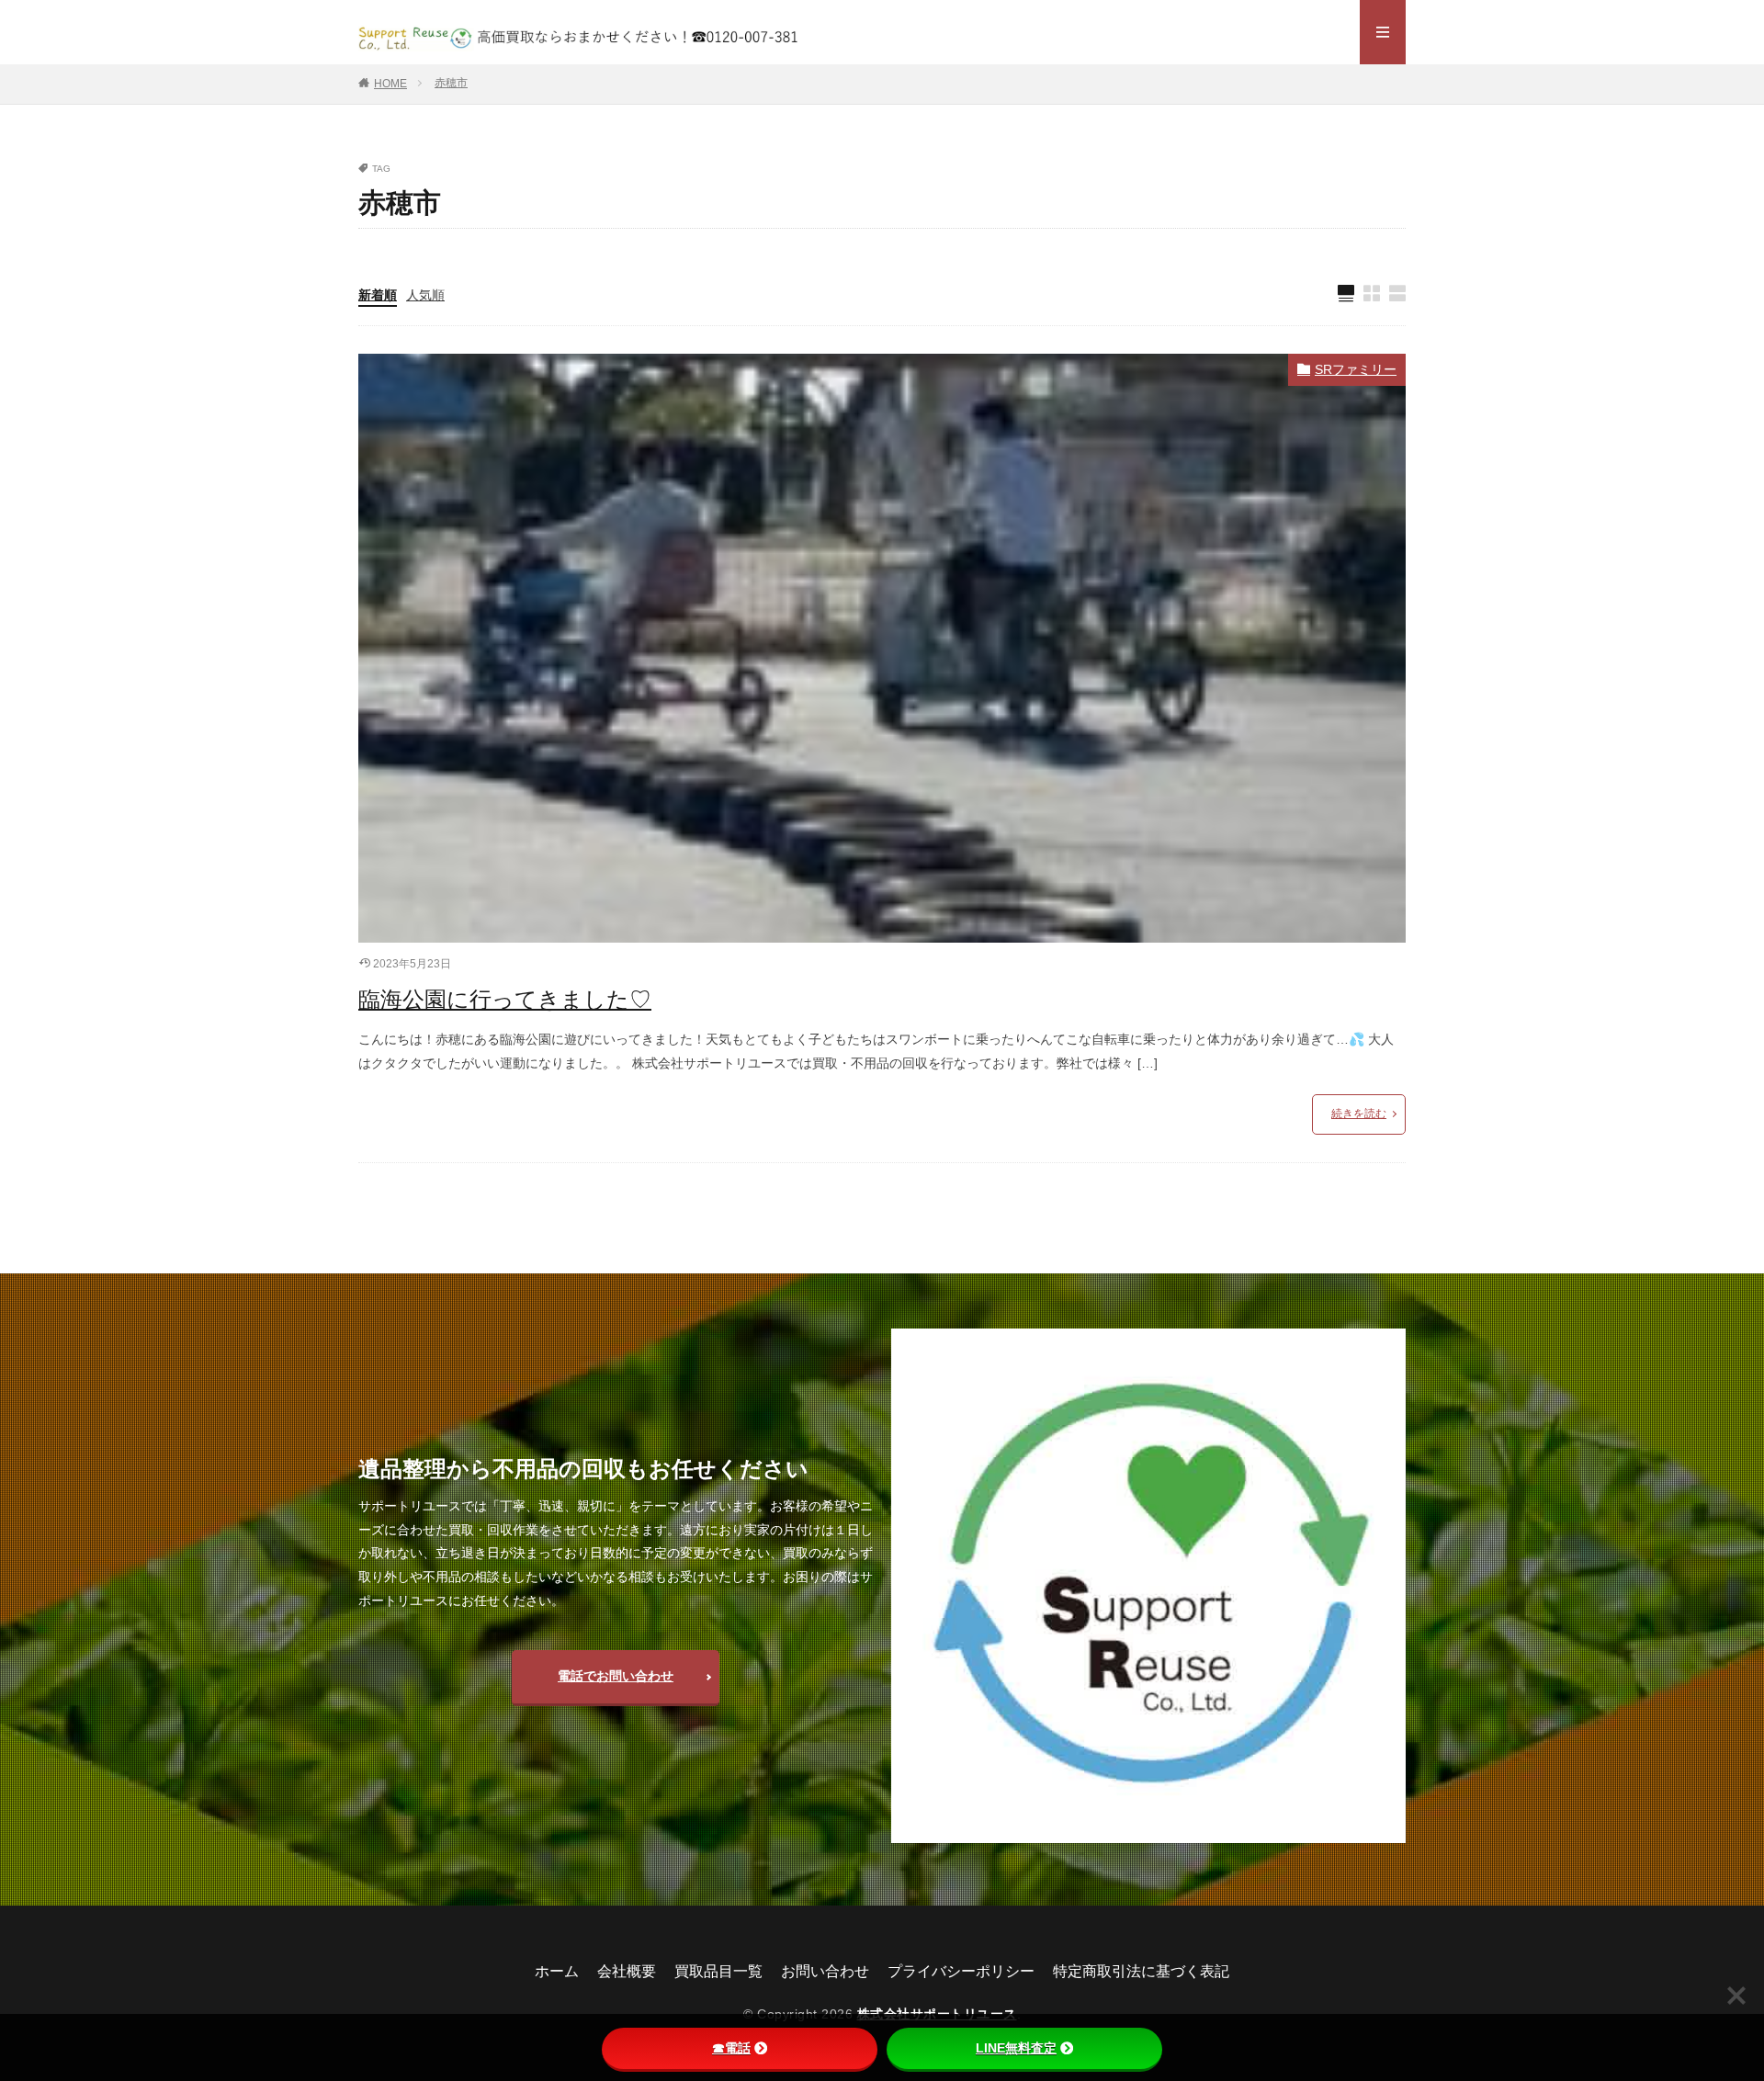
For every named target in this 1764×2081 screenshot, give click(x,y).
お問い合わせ (825, 1971)
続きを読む (1359, 1114)
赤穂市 (451, 83)
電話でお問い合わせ (616, 1676)
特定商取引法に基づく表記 (1141, 1971)
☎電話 (731, 2048)
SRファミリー (1356, 369)
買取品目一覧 (718, 1971)
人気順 (425, 295)
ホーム (557, 1971)
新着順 (378, 295)
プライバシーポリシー (961, 1971)
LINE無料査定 (1016, 2048)
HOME (390, 84)
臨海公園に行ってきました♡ (505, 999)
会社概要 (627, 1971)
